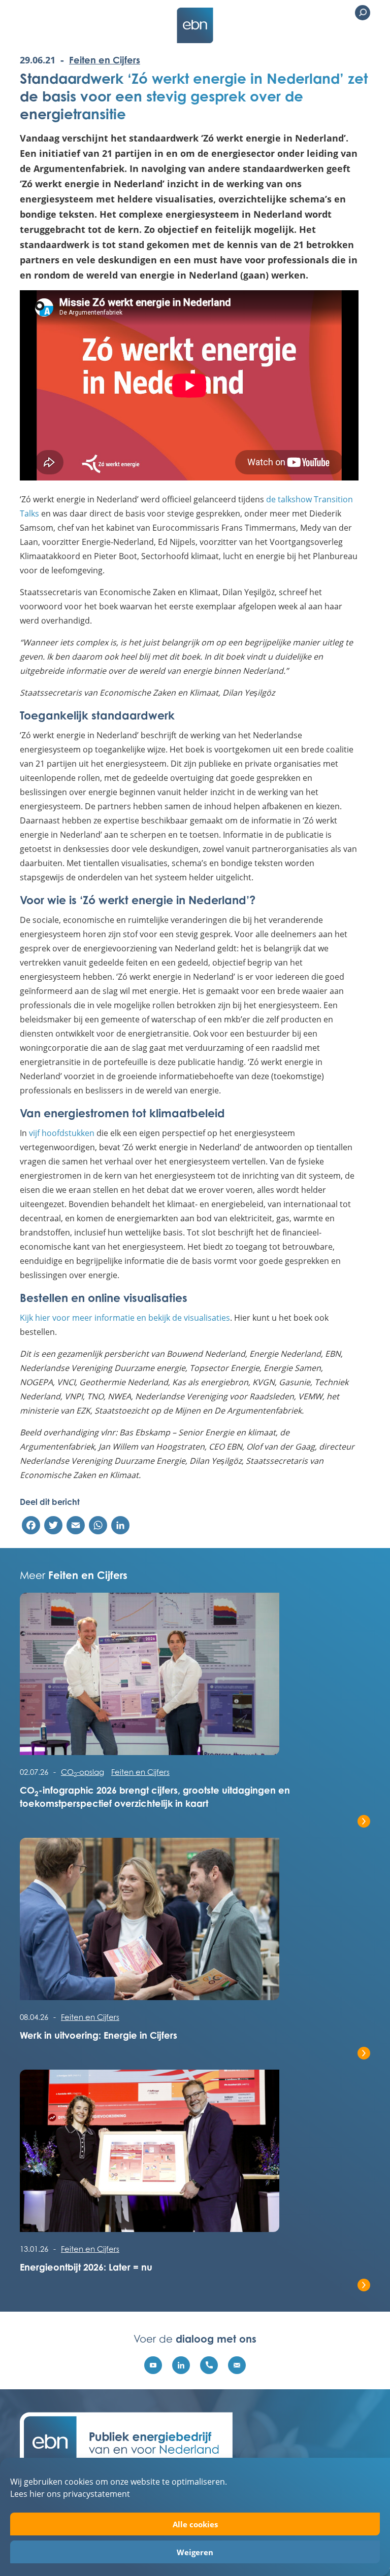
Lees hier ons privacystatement (70, 2494)
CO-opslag (83, 1772)
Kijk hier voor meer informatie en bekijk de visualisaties (125, 1317)
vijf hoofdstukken (62, 1133)
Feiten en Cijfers (105, 60)
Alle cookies (195, 2524)
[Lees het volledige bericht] (195, 1679)
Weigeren (195, 2552)
